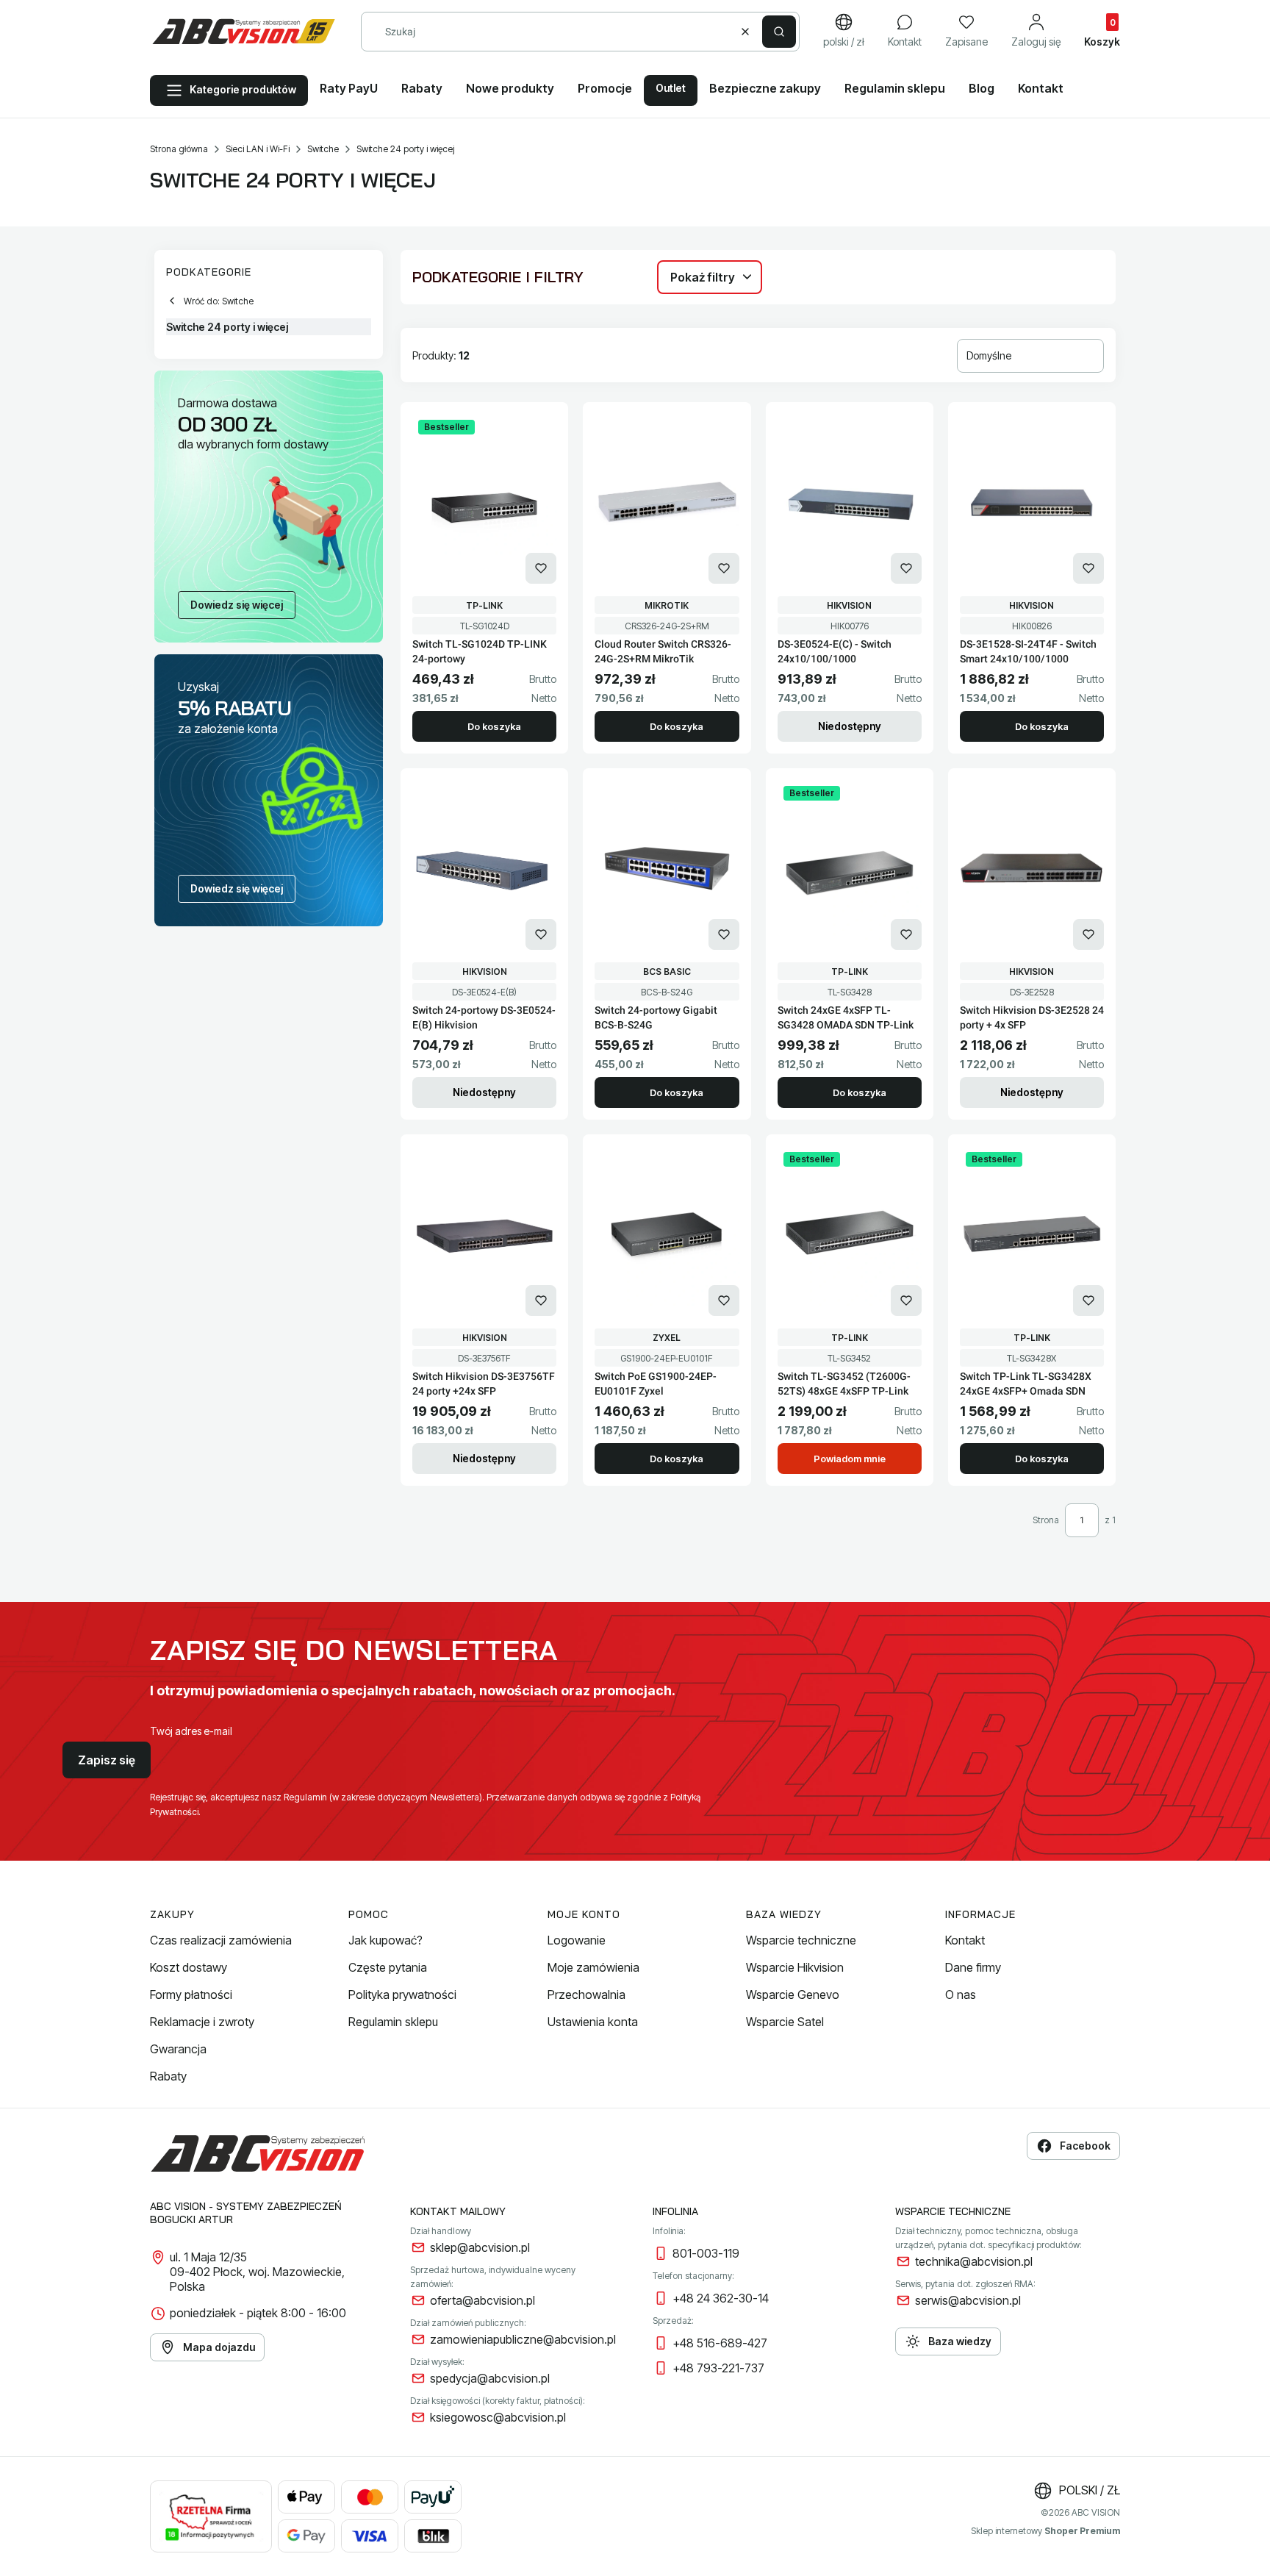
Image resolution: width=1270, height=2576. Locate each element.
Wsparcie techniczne (801, 1940)
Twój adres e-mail (191, 1731)
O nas (961, 1994)
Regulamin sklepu (393, 2022)
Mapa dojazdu (219, 2347)
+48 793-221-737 (718, 2368)
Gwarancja (178, 2049)
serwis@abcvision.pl (968, 2300)
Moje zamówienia (593, 1967)
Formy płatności (191, 1994)
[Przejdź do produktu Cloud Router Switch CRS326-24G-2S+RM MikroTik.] (667, 502)
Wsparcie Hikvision (795, 1967)
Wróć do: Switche (219, 301)
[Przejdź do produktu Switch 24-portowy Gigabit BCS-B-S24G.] (667, 868)
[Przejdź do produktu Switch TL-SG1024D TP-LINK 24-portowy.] (484, 502)
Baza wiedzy (960, 2341)
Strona (1046, 1520)
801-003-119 (706, 2253)
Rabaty (168, 2076)
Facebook (1085, 2146)
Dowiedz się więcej (237, 605)
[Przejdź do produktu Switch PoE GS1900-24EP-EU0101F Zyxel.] (667, 1234)
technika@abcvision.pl (974, 2261)
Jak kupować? (385, 1940)
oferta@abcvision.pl (482, 2300)
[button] (779, 32)
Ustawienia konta (593, 2022)
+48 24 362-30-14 (721, 2298)
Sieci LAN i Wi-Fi (258, 149)
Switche (323, 149)
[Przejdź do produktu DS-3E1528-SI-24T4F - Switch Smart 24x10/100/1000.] (1032, 502)
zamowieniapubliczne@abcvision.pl (523, 2339)
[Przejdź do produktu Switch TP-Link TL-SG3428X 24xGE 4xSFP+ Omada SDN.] (1032, 1234)
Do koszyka (494, 726)
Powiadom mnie (850, 1459)
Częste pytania (388, 1967)
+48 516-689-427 (720, 2343)
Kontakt (965, 1940)
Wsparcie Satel (785, 2022)
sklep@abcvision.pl (480, 2247)
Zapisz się (107, 1760)
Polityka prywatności (402, 1994)
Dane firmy (973, 1967)
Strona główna (179, 149)
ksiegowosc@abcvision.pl (498, 2417)
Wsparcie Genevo (793, 1994)
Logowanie (577, 1940)
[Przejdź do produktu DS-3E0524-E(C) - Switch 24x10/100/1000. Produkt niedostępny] (850, 502)
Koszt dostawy (189, 1967)
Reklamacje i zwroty (202, 2022)
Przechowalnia (586, 1994)
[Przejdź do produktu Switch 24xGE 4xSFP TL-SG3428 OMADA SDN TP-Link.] (850, 868)
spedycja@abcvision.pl (490, 2378)
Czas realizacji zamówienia (221, 1940)
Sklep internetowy (1045, 2531)
